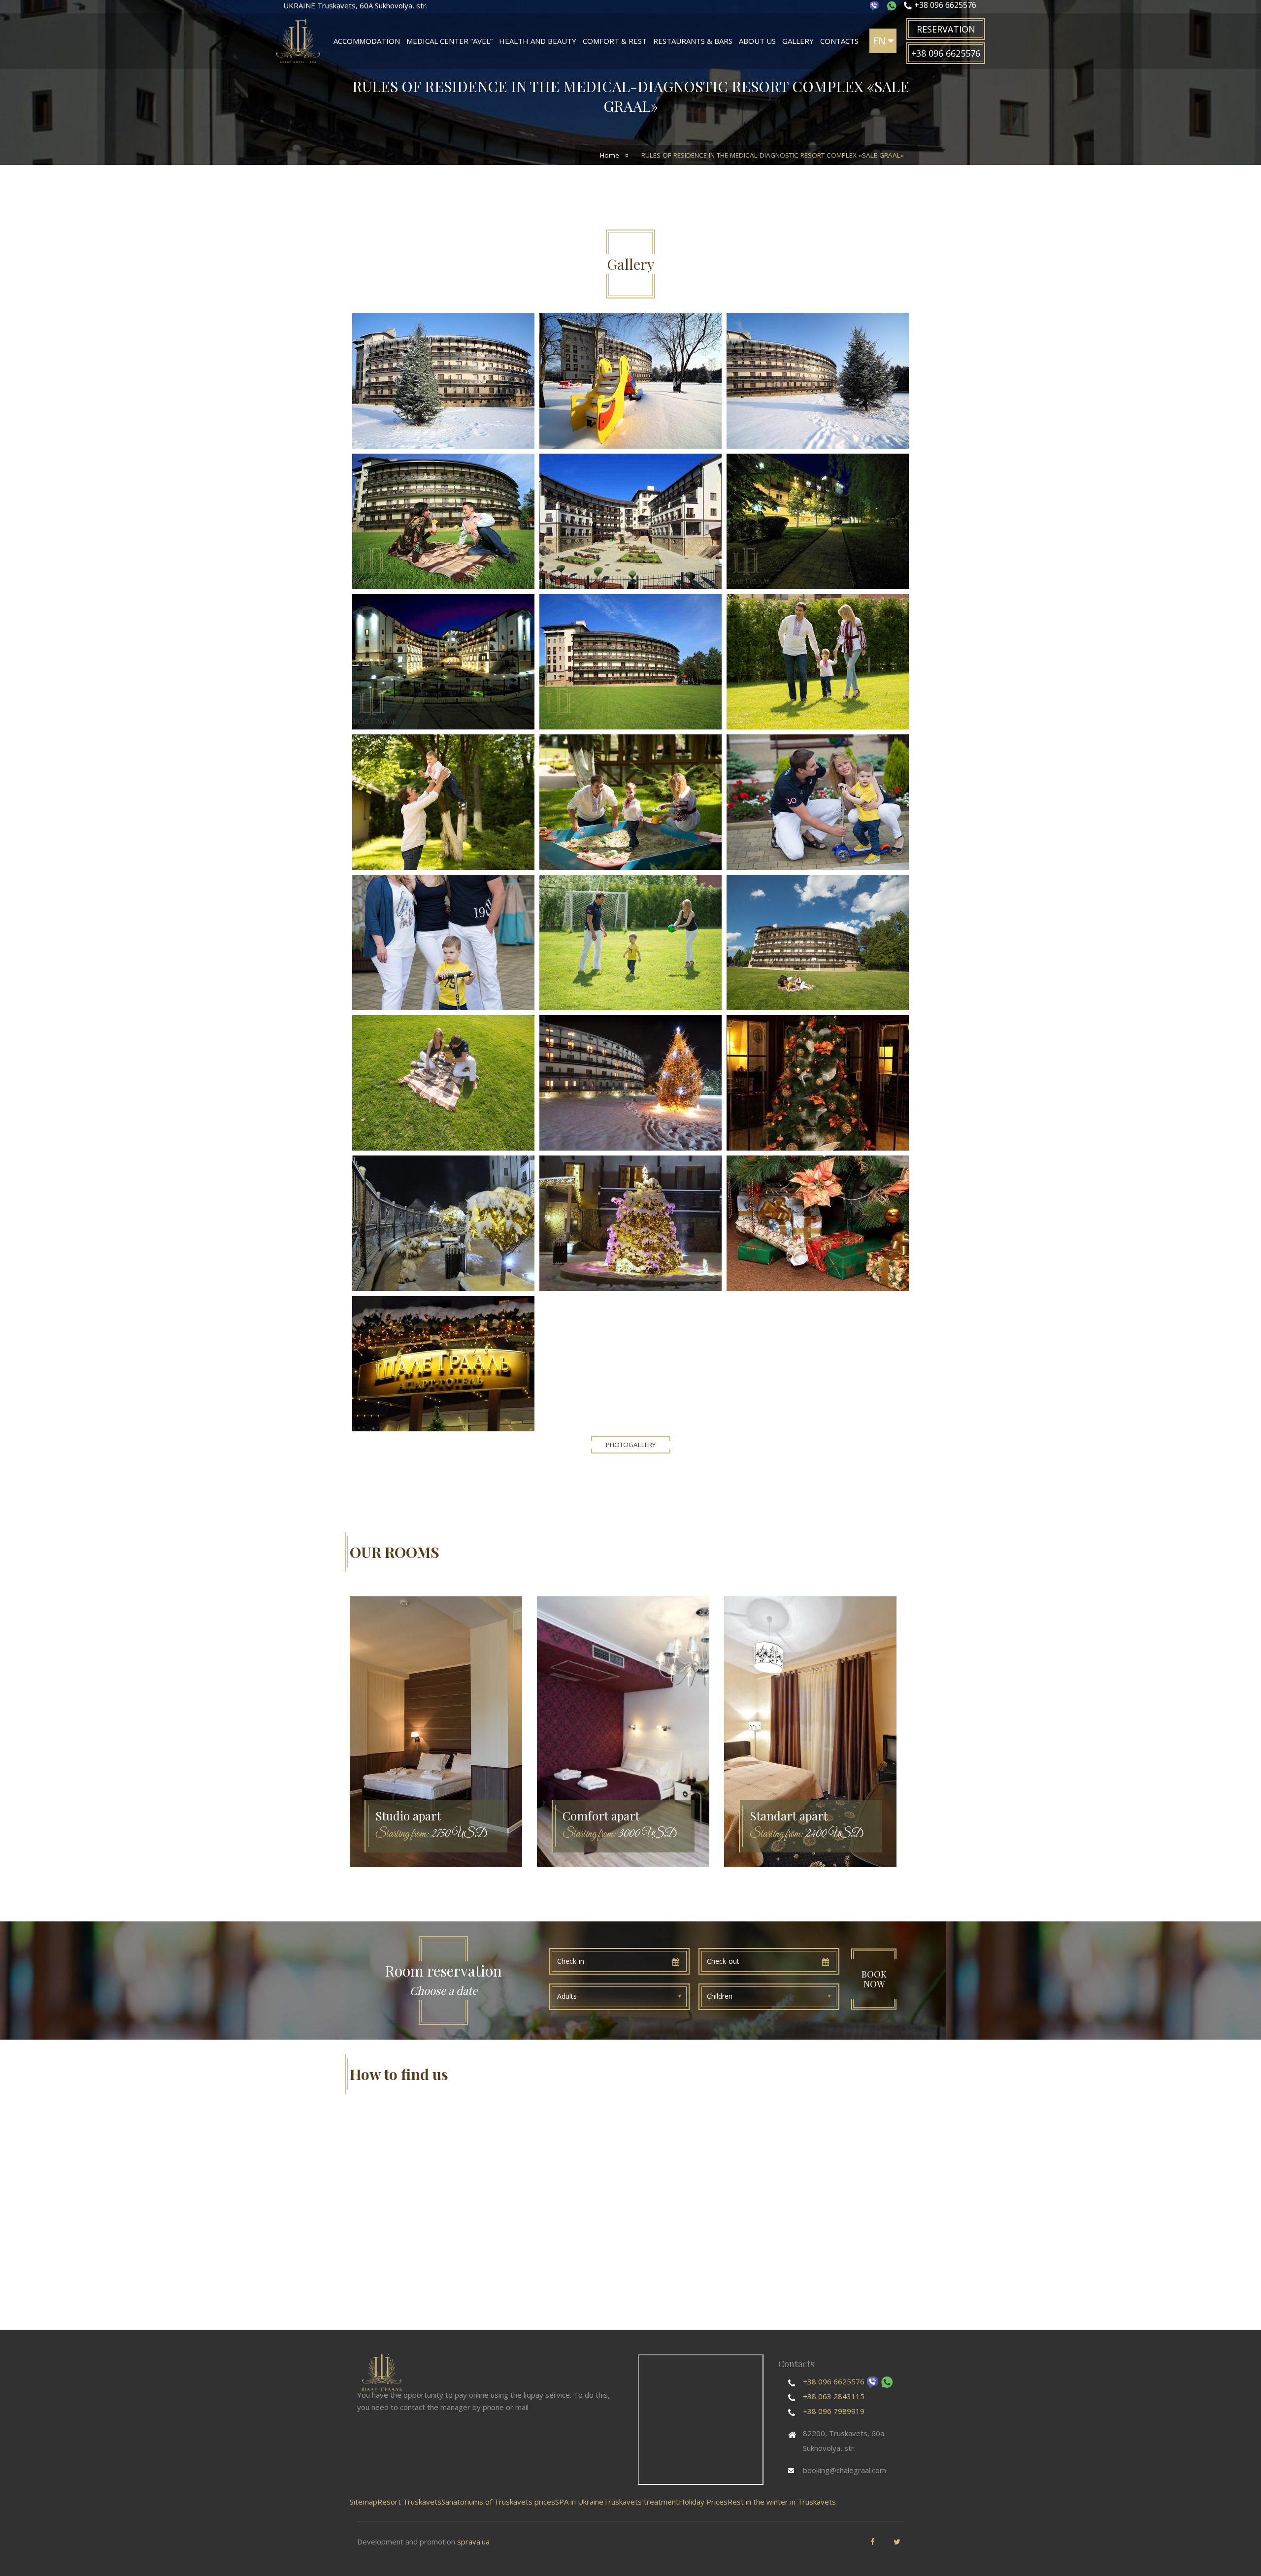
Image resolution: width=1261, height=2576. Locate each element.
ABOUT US (757, 41)
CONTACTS (839, 41)
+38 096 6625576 (834, 2381)
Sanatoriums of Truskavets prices (498, 2502)
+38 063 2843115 (834, 2396)
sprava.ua (473, 2542)
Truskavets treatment (641, 2502)
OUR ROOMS (395, 1552)
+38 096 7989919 (834, 2411)
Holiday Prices (703, 2502)
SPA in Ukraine (579, 2502)
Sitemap (364, 2502)
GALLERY (798, 41)
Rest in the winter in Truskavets (782, 2502)
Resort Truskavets (409, 2502)
